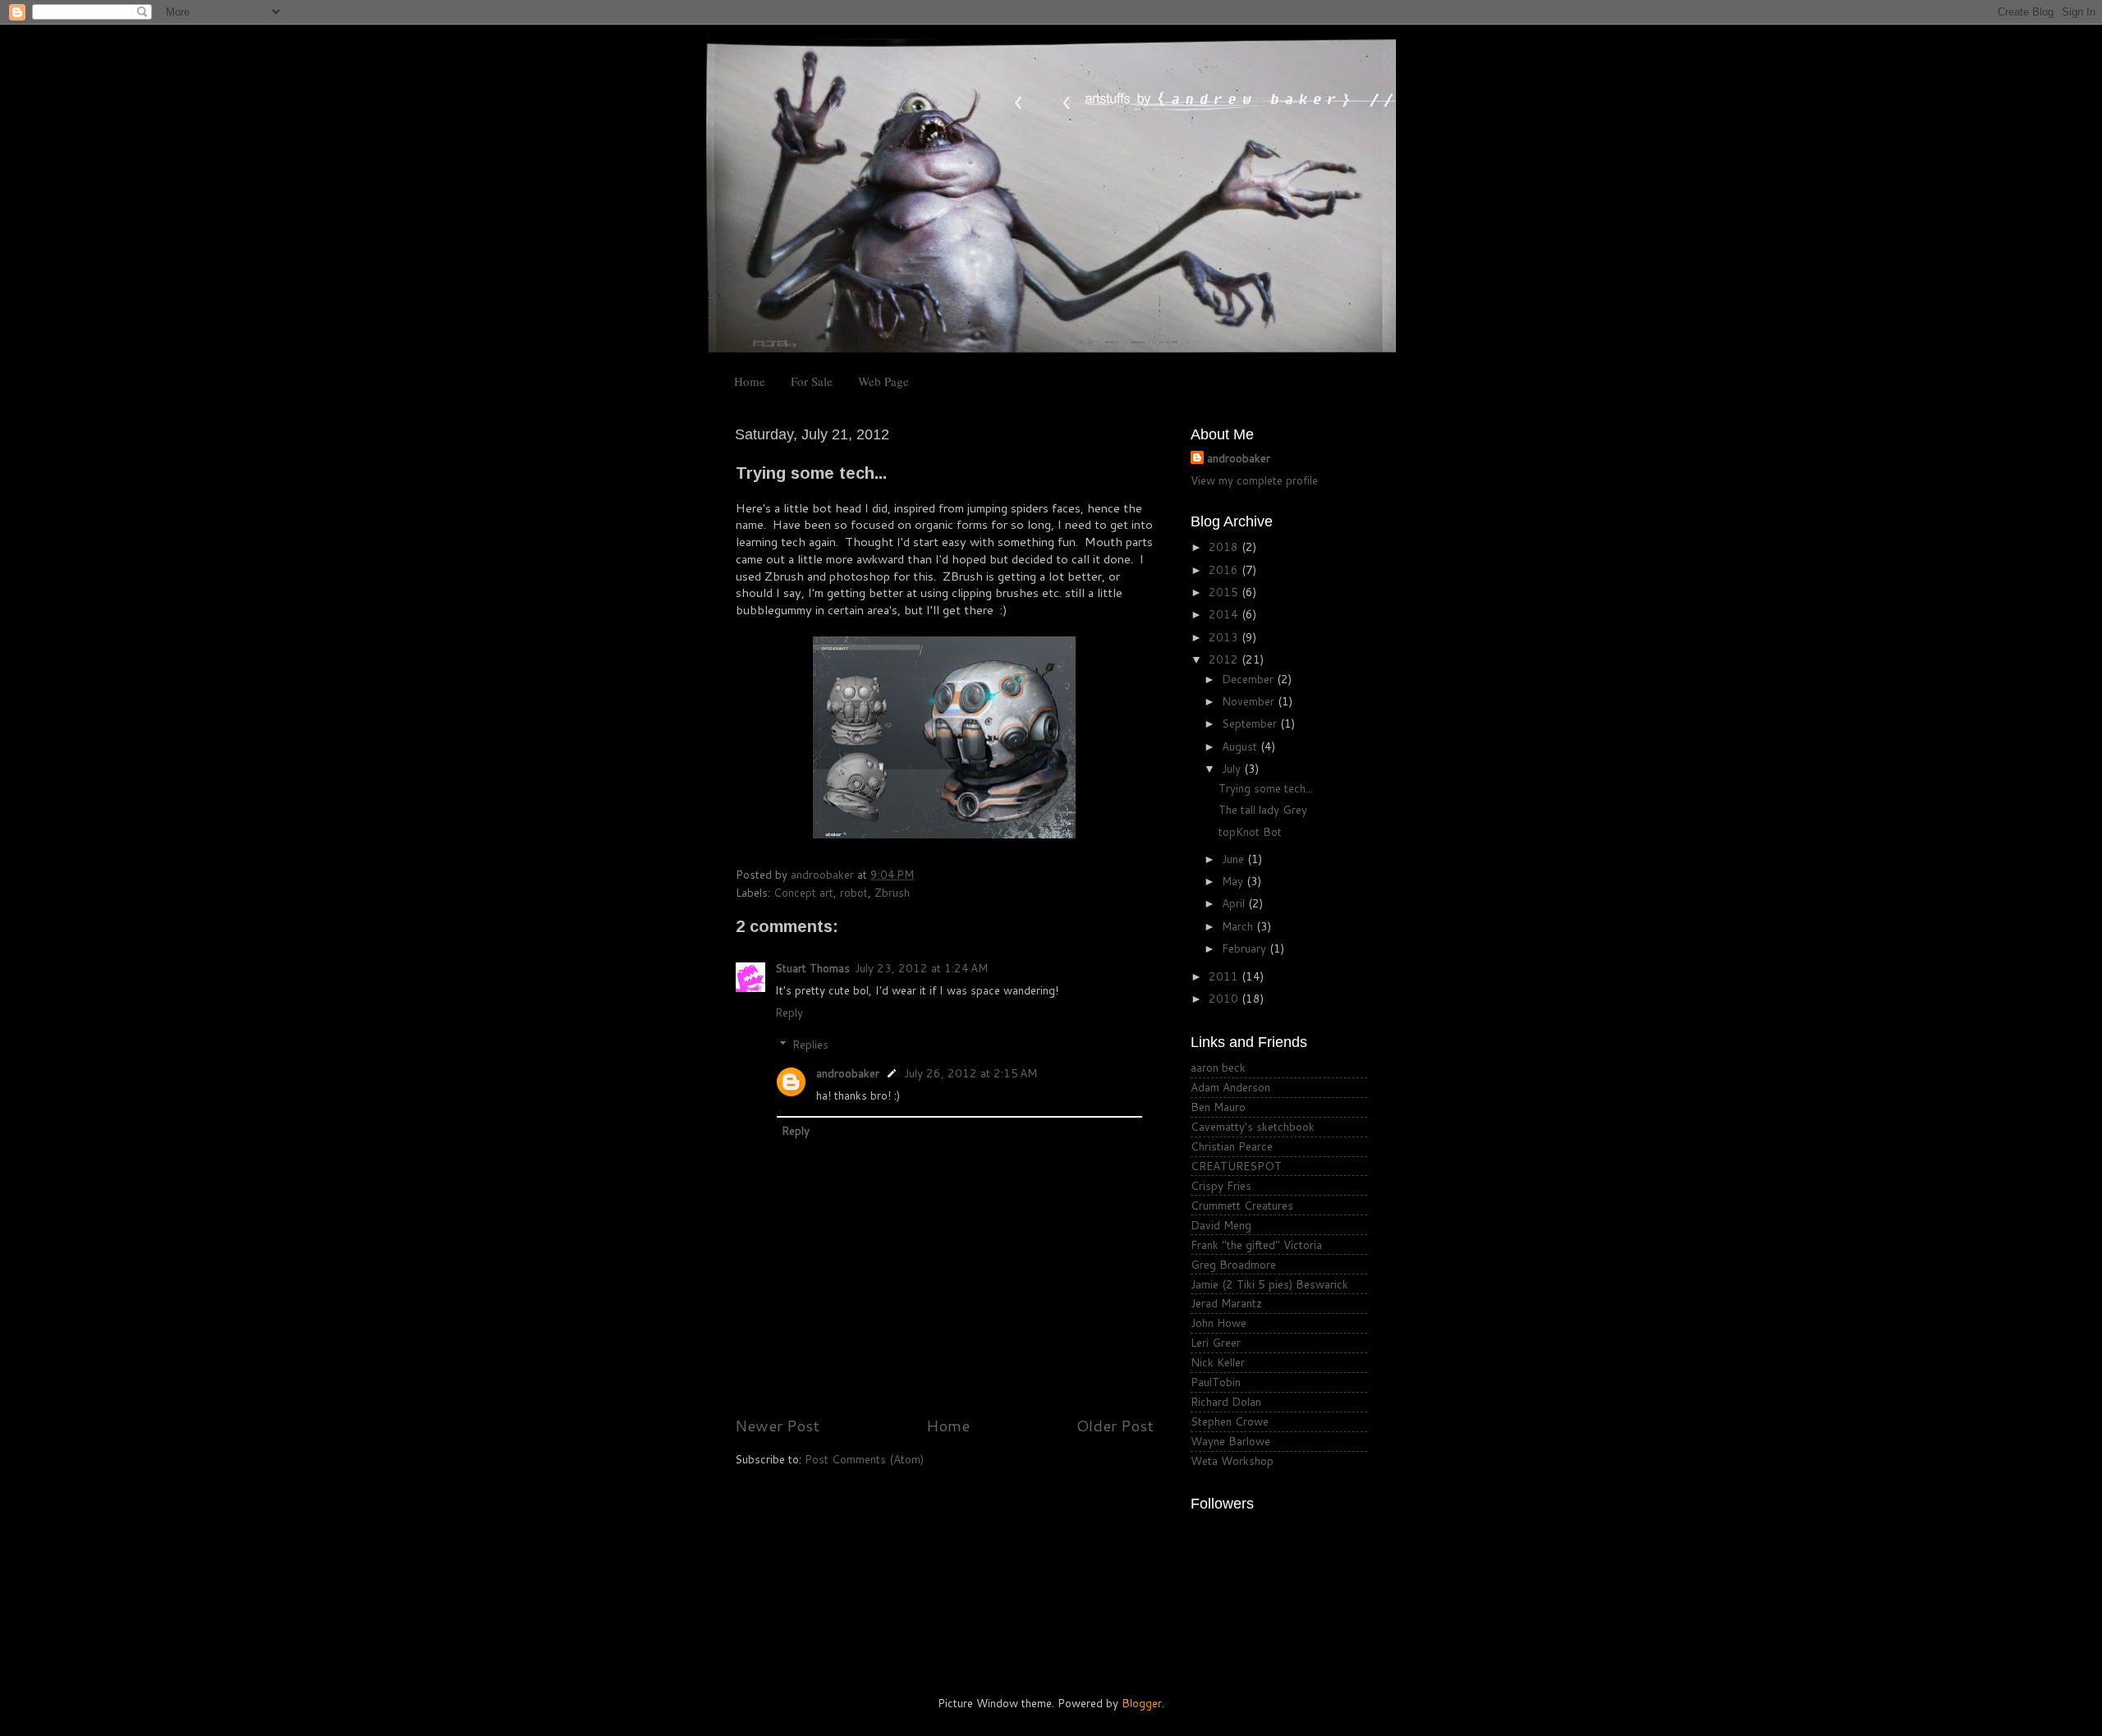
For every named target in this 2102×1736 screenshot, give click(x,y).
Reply (789, 1012)
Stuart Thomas (812, 968)
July (1233, 768)
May (1234, 881)
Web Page (883, 381)
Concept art (803, 892)
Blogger (1142, 1703)
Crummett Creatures (1242, 1205)
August (1241, 746)
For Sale (812, 381)
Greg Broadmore (1233, 1264)
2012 (1225, 659)
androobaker (848, 1073)
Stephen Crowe (1230, 1421)
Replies (810, 1044)
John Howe (1219, 1323)
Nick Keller (1218, 1362)
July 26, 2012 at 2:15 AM (971, 1073)
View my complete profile (1254, 480)
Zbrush (892, 892)
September (1251, 723)
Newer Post (777, 1425)
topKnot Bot (1250, 831)
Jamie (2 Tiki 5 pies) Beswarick (1269, 1284)
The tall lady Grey (1263, 809)
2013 (1225, 637)
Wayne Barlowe (1230, 1441)
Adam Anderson (1230, 1087)
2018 (1225, 547)
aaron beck (1218, 1067)
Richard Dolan (1226, 1401)
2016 (1225, 569)
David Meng (1221, 1225)
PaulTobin (1216, 1382)
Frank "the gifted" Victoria (1256, 1245)
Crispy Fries (1221, 1185)
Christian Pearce (1232, 1146)
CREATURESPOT (1236, 1166)
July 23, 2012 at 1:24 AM (921, 968)
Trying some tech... (1266, 788)
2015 (1225, 592)
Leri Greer (1216, 1342)
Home (750, 381)
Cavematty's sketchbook (1253, 1126)
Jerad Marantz (1226, 1303)
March (1239, 926)
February (1246, 948)
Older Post (1115, 1425)
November (1250, 701)
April (1235, 903)
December (1249, 679)
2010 (1225, 998)
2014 (1225, 614)
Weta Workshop (1232, 1460)
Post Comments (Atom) (864, 1459)
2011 (1225, 976)
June (1235, 859)
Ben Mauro (1218, 1107)
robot (854, 892)
